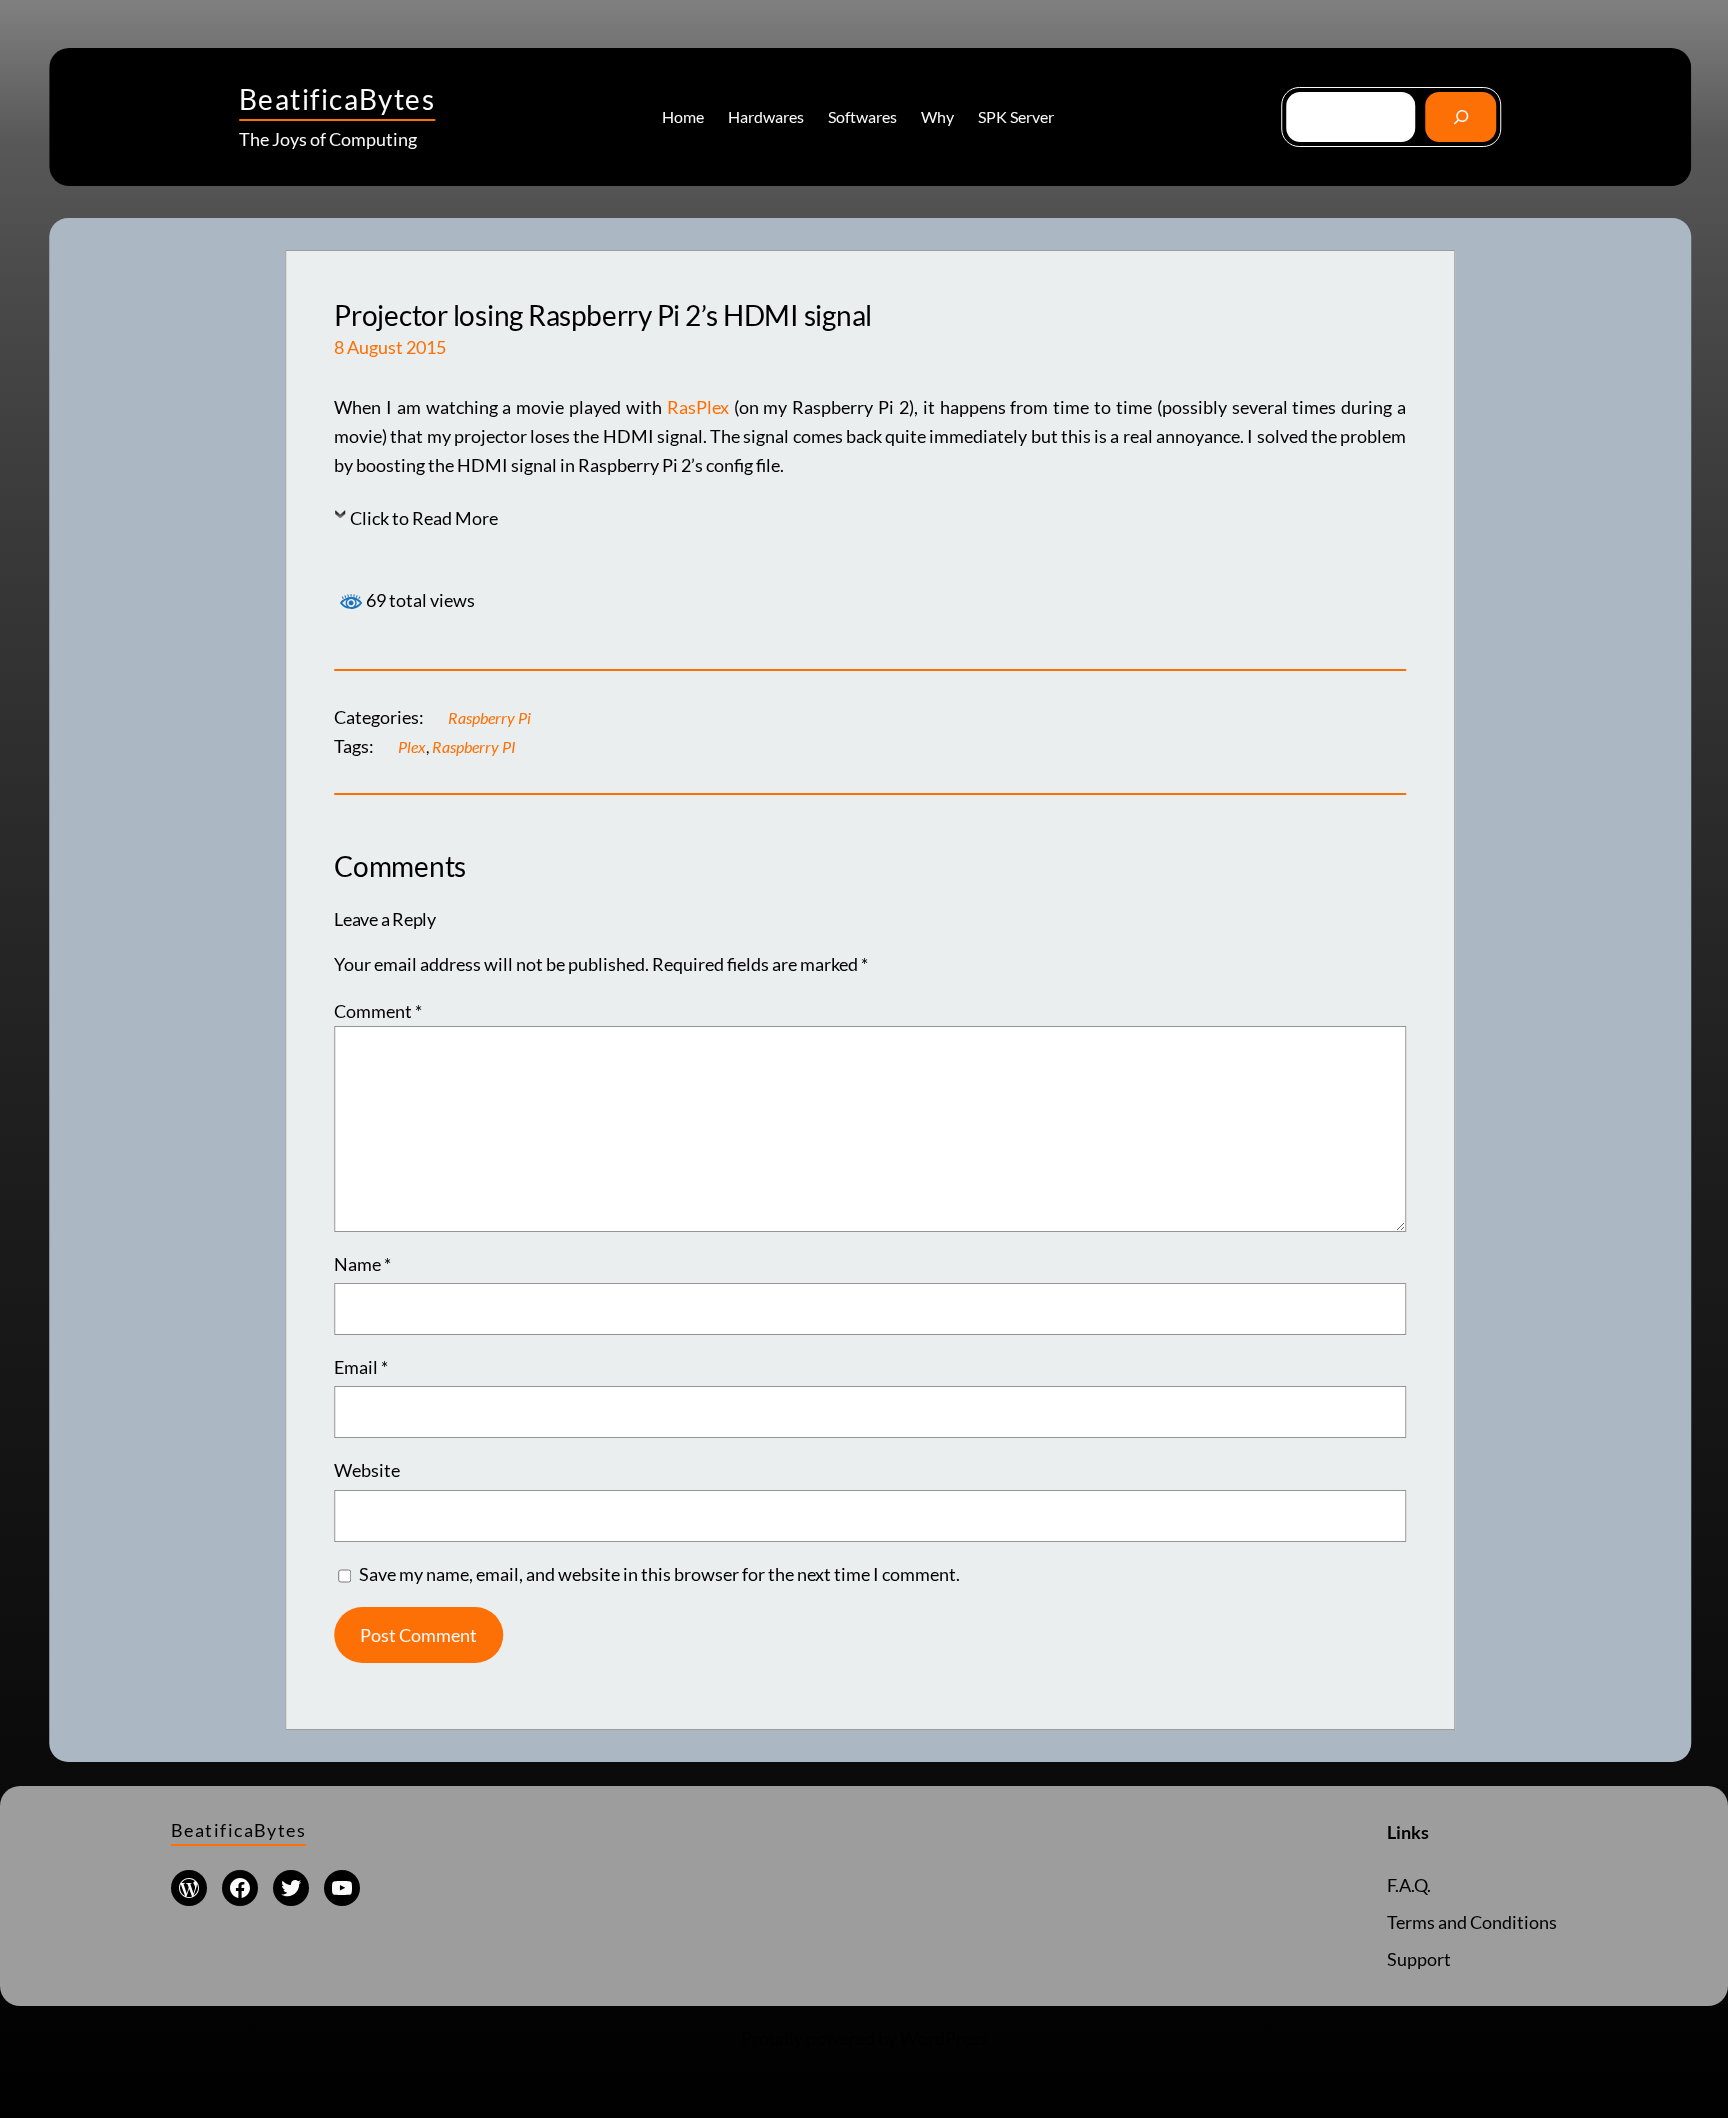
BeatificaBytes (337, 99)
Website (367, 1470)
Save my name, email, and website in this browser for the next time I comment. (659, 1574)
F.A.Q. (1409, 1885)
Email (361, 1367)
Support (1419, 1959)
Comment (378, 1011)
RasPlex (700, 407)
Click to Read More (424, 518)
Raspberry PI (474, 746)
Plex (412, 746)
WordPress (944, 2038)
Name (362, 1264)
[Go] (1460, 116)
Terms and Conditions (1472, 1922)
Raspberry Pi (489, 717)
